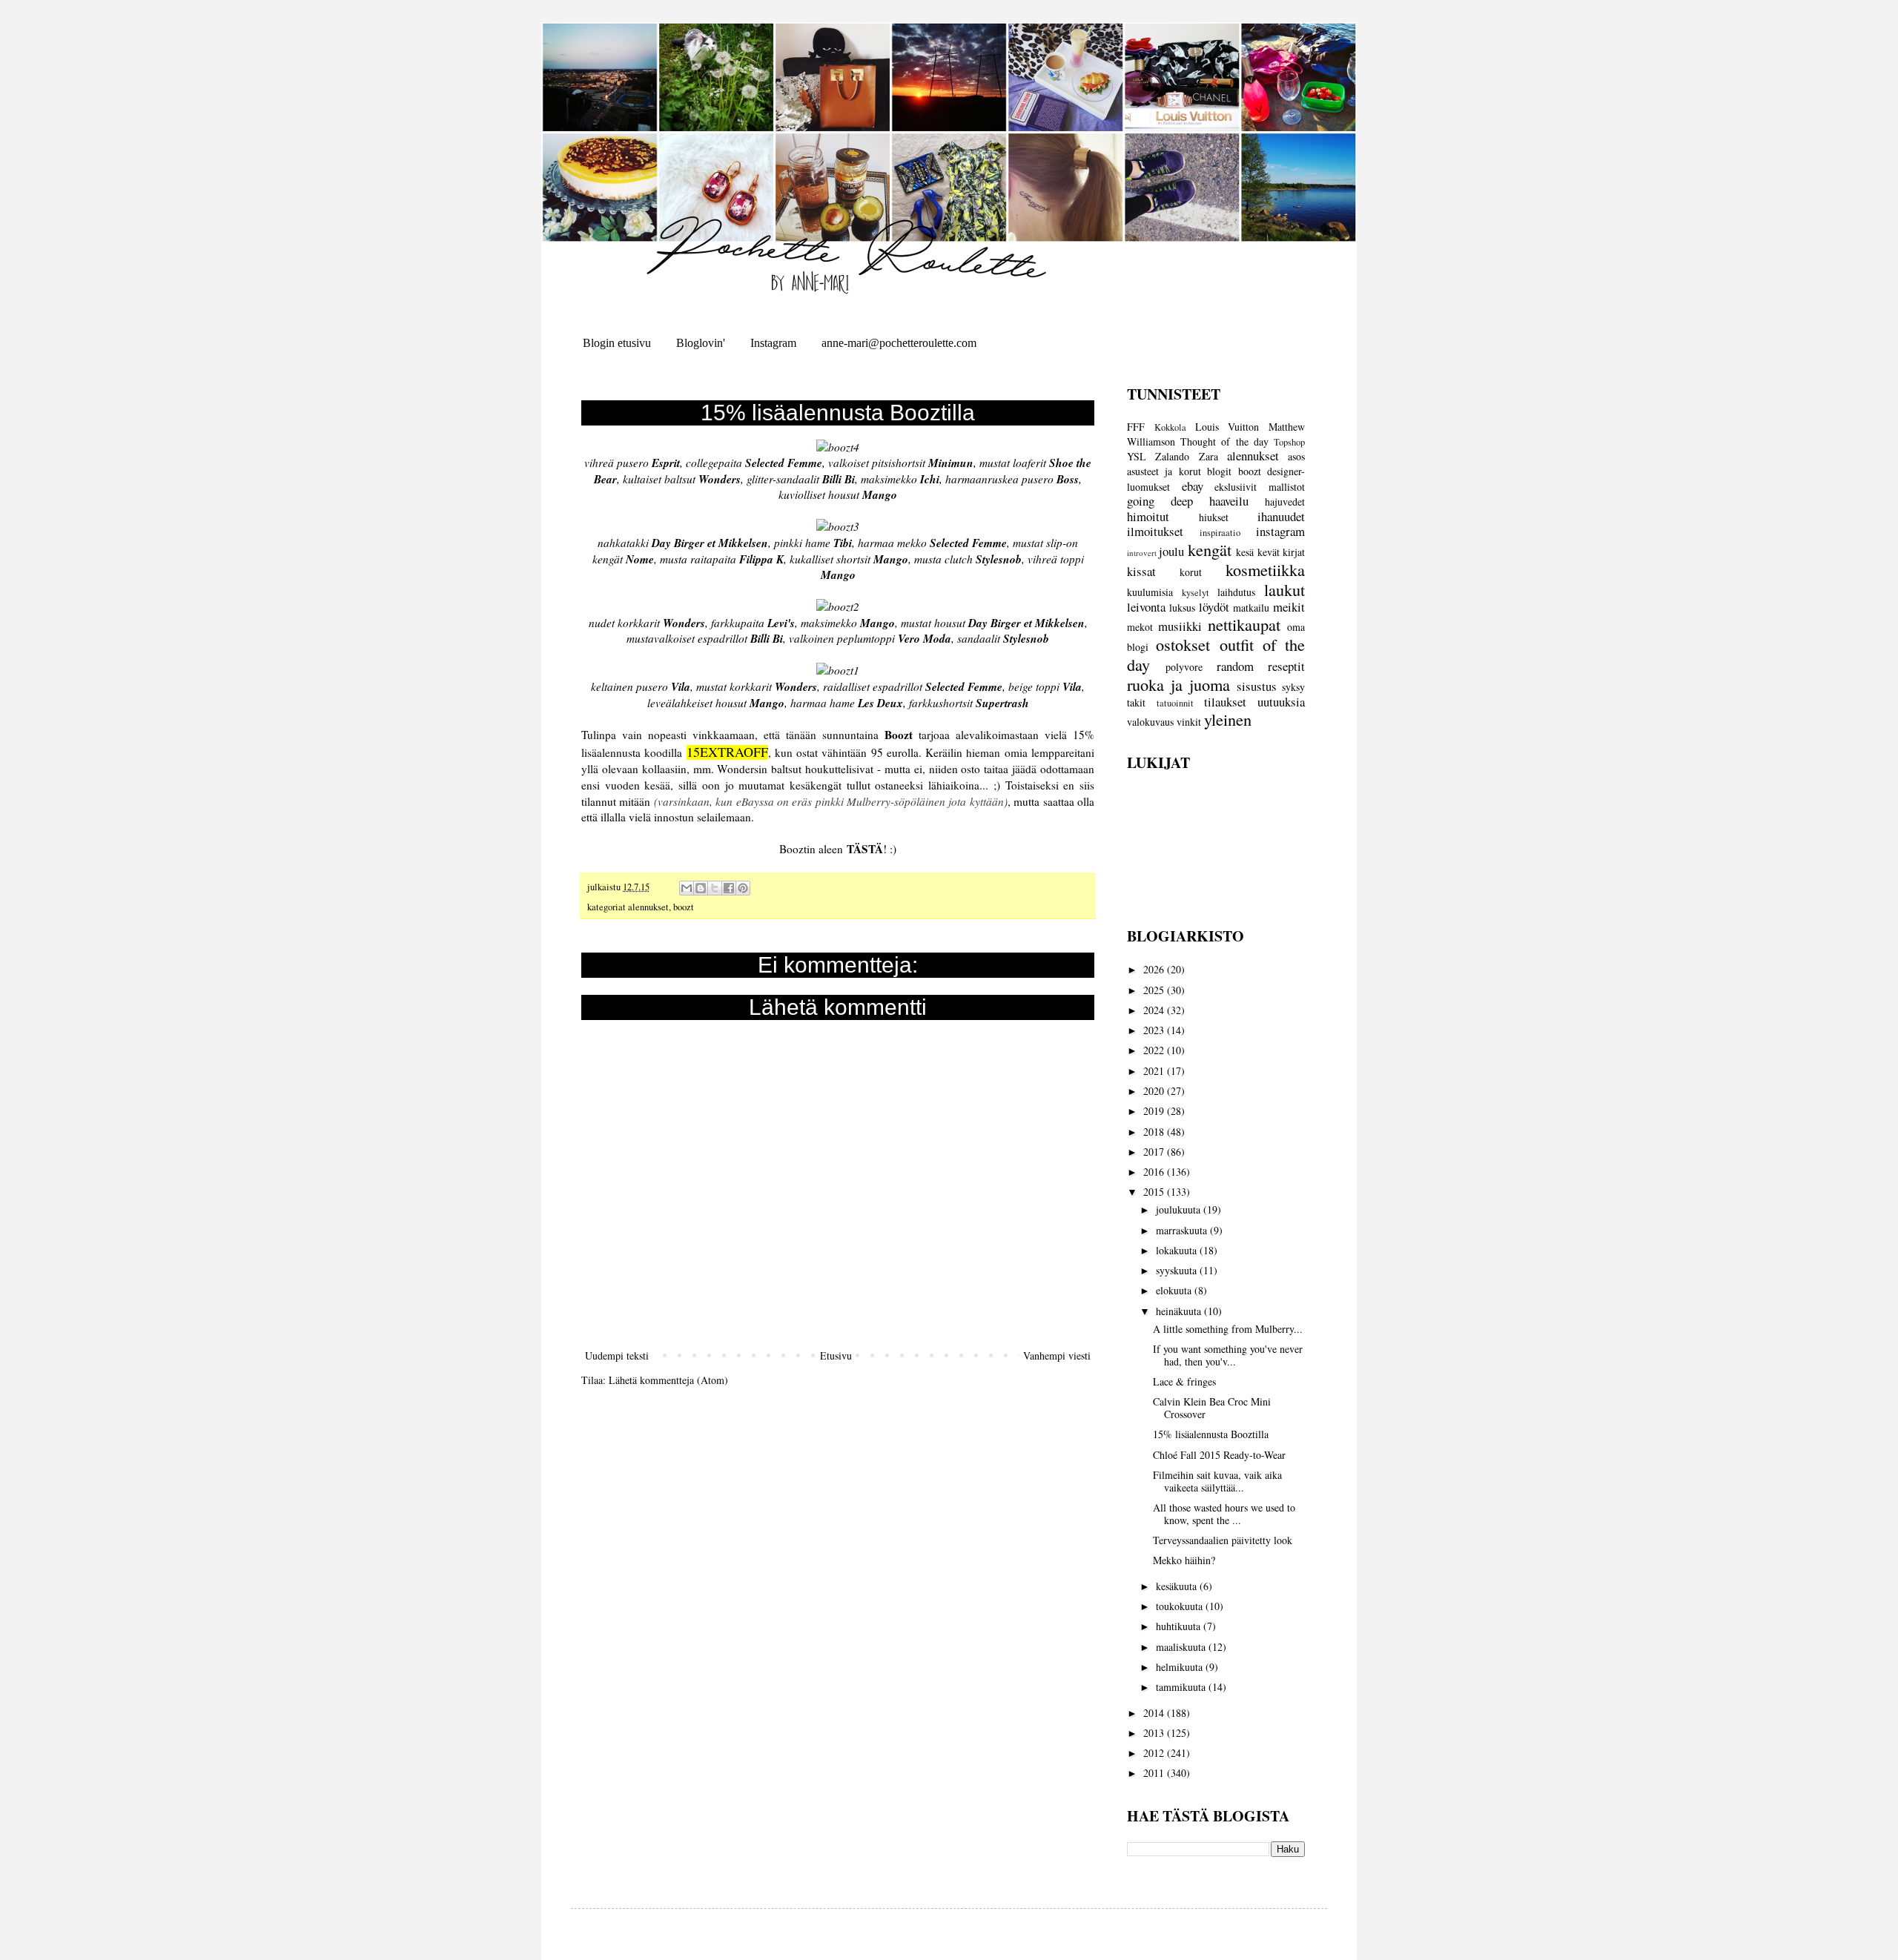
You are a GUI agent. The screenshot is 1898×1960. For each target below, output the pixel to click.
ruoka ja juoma (1178, 684)
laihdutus (1236, 592)
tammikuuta (1182, 1687)
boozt (684, 907)
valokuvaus (1150, 722)
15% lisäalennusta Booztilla (1211, 1434)
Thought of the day (1224, 441)
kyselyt (1196, 593)
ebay (1193, 486)
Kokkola (1170, 427)
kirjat (1294, 552)
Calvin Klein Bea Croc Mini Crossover (1212, 1408)
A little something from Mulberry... (1228, 1329)
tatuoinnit (1175, 703)
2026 (1155, 969)
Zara (1208, 456)
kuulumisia (1150, 592)
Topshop (1289, 442)
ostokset (1183, 644)
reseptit (1286, 666)
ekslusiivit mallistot (1260, 487)
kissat (1141, 571)
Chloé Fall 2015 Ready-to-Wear (1219, 1455)
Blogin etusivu (617, 343)
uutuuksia (1281, 702)
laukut (1284, 589)
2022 (1155, 1050)
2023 (1155, 1030)
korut (1191, 572)
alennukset (648, 907)
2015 (1155, 1192)
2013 (1155, 1733)
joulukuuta (1180, 1209)
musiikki (1180, 626)
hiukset (1214, 517)
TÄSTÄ (865, 849)
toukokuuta (1181, 1606)
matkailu (1251, 607)
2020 (1155, 1091)
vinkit (1189, 722)
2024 (1155, 1010)
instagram (1280, 531)
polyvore (1184, 667)
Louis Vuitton (1227, 427)
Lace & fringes (1184, 1381)
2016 (1155, 1172)
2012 (1155, 1753)
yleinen (1228, 719)
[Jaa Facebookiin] (729, 888)
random (1235, 666)
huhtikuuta (1180, 1626)
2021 (1155, 1071)
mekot (1140, 627)
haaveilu (1229, 501)
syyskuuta (1178, 1270)
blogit (1219, 471)
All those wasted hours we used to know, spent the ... (1224, 1514)
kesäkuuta (1178, 1586)
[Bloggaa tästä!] (701, 888)
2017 (1155, 1152)
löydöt (1214, 607)
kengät (1210, 549)
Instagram (773, 343)
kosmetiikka (1265, 569)
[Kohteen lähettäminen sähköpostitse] (687, 888)
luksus (1182, 607)
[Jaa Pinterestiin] (743, 888)
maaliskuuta (1182, 1647)
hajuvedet (1285, 501)
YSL (1137, 456)
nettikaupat (1244, 624)
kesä (1245, 552)
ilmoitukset (1155, 531)
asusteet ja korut (1164, 471)
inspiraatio (1220, 533)
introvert (1142, 553)
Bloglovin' (701, 343)
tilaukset (1225, 702)
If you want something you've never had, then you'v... (1228, 1355)
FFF (1136, 427)
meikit (1289, 607)
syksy (1293, 687)
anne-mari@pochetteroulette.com (899, 343)
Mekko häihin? (1184, 1560)
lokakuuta (1178, 1250)
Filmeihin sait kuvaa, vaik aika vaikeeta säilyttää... (1217, 1481)
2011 (1155, 1773)
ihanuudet (1281, 516)
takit (1136, 702)
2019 (1155, 1111)
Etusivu (836, 1355)
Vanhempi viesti (1057, 1355)
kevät (1269, 552)
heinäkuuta (1180, 1311)
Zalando (1172, 456)
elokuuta (1175, 1290)
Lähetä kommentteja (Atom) (668, 1380)
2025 (1155, 990)
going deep (1160, 501)
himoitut (1148, 516)
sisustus (1257, 686)
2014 (1155, 1713)
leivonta (1146, 607)
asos (1296, 456)
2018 (1155, 1132)
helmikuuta (1181, 1667)
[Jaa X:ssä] (715, 888)
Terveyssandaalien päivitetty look (1223, 1540)
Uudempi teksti (617, 1355)
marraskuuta (1183, 1230)
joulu (1171, 551)
